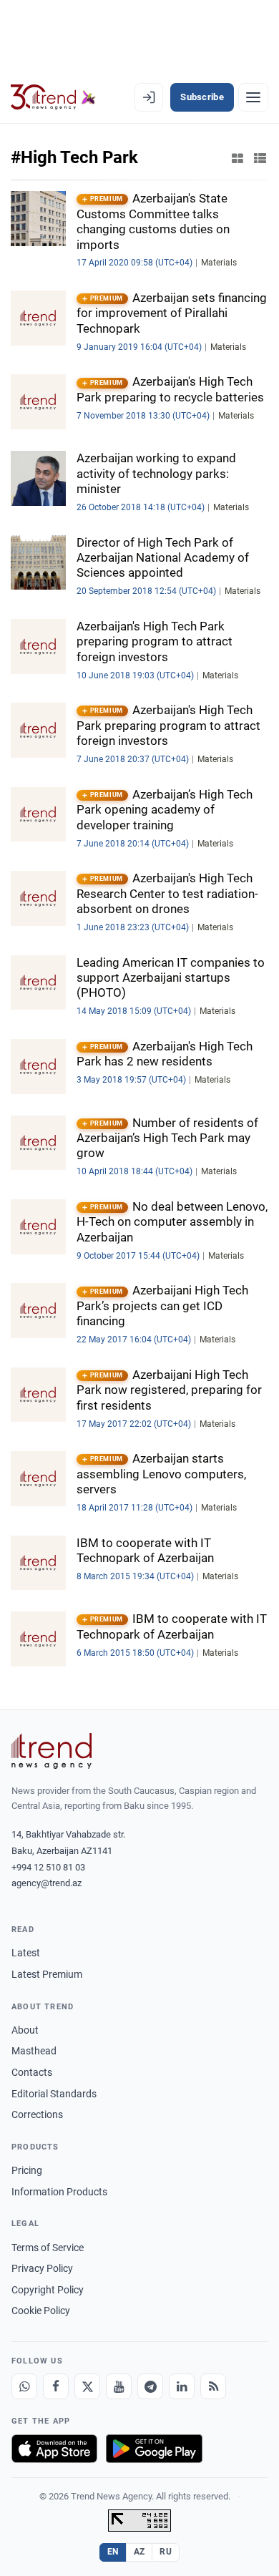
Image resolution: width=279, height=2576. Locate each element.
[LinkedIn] (182, 2386)
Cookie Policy (41, 2311)
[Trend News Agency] (52, 1751)
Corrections (37, 2114)
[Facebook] (56, 2386)
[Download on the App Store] (54, 2449)
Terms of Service (48, 2248)
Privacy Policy (42, 2268)
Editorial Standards (54, 2094)
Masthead (34, 2051)
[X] (87, 2386)
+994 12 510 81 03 (48, 1867)
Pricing (27, 2170)
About (25, 2030)
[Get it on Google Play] (154, 2449)
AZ (139, 2552)
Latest (26, 1953)
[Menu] (253, 97)
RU (166, 2552)
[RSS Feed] (213, 2386)
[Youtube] (119, 2386)
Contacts (32, 2072)
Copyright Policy (48, 2290)
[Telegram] (150, 2386)
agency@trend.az (46, 1883)
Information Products (59, 2192)
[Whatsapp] (24, 2386)
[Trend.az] (53, 97)
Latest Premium (47, 1974)
